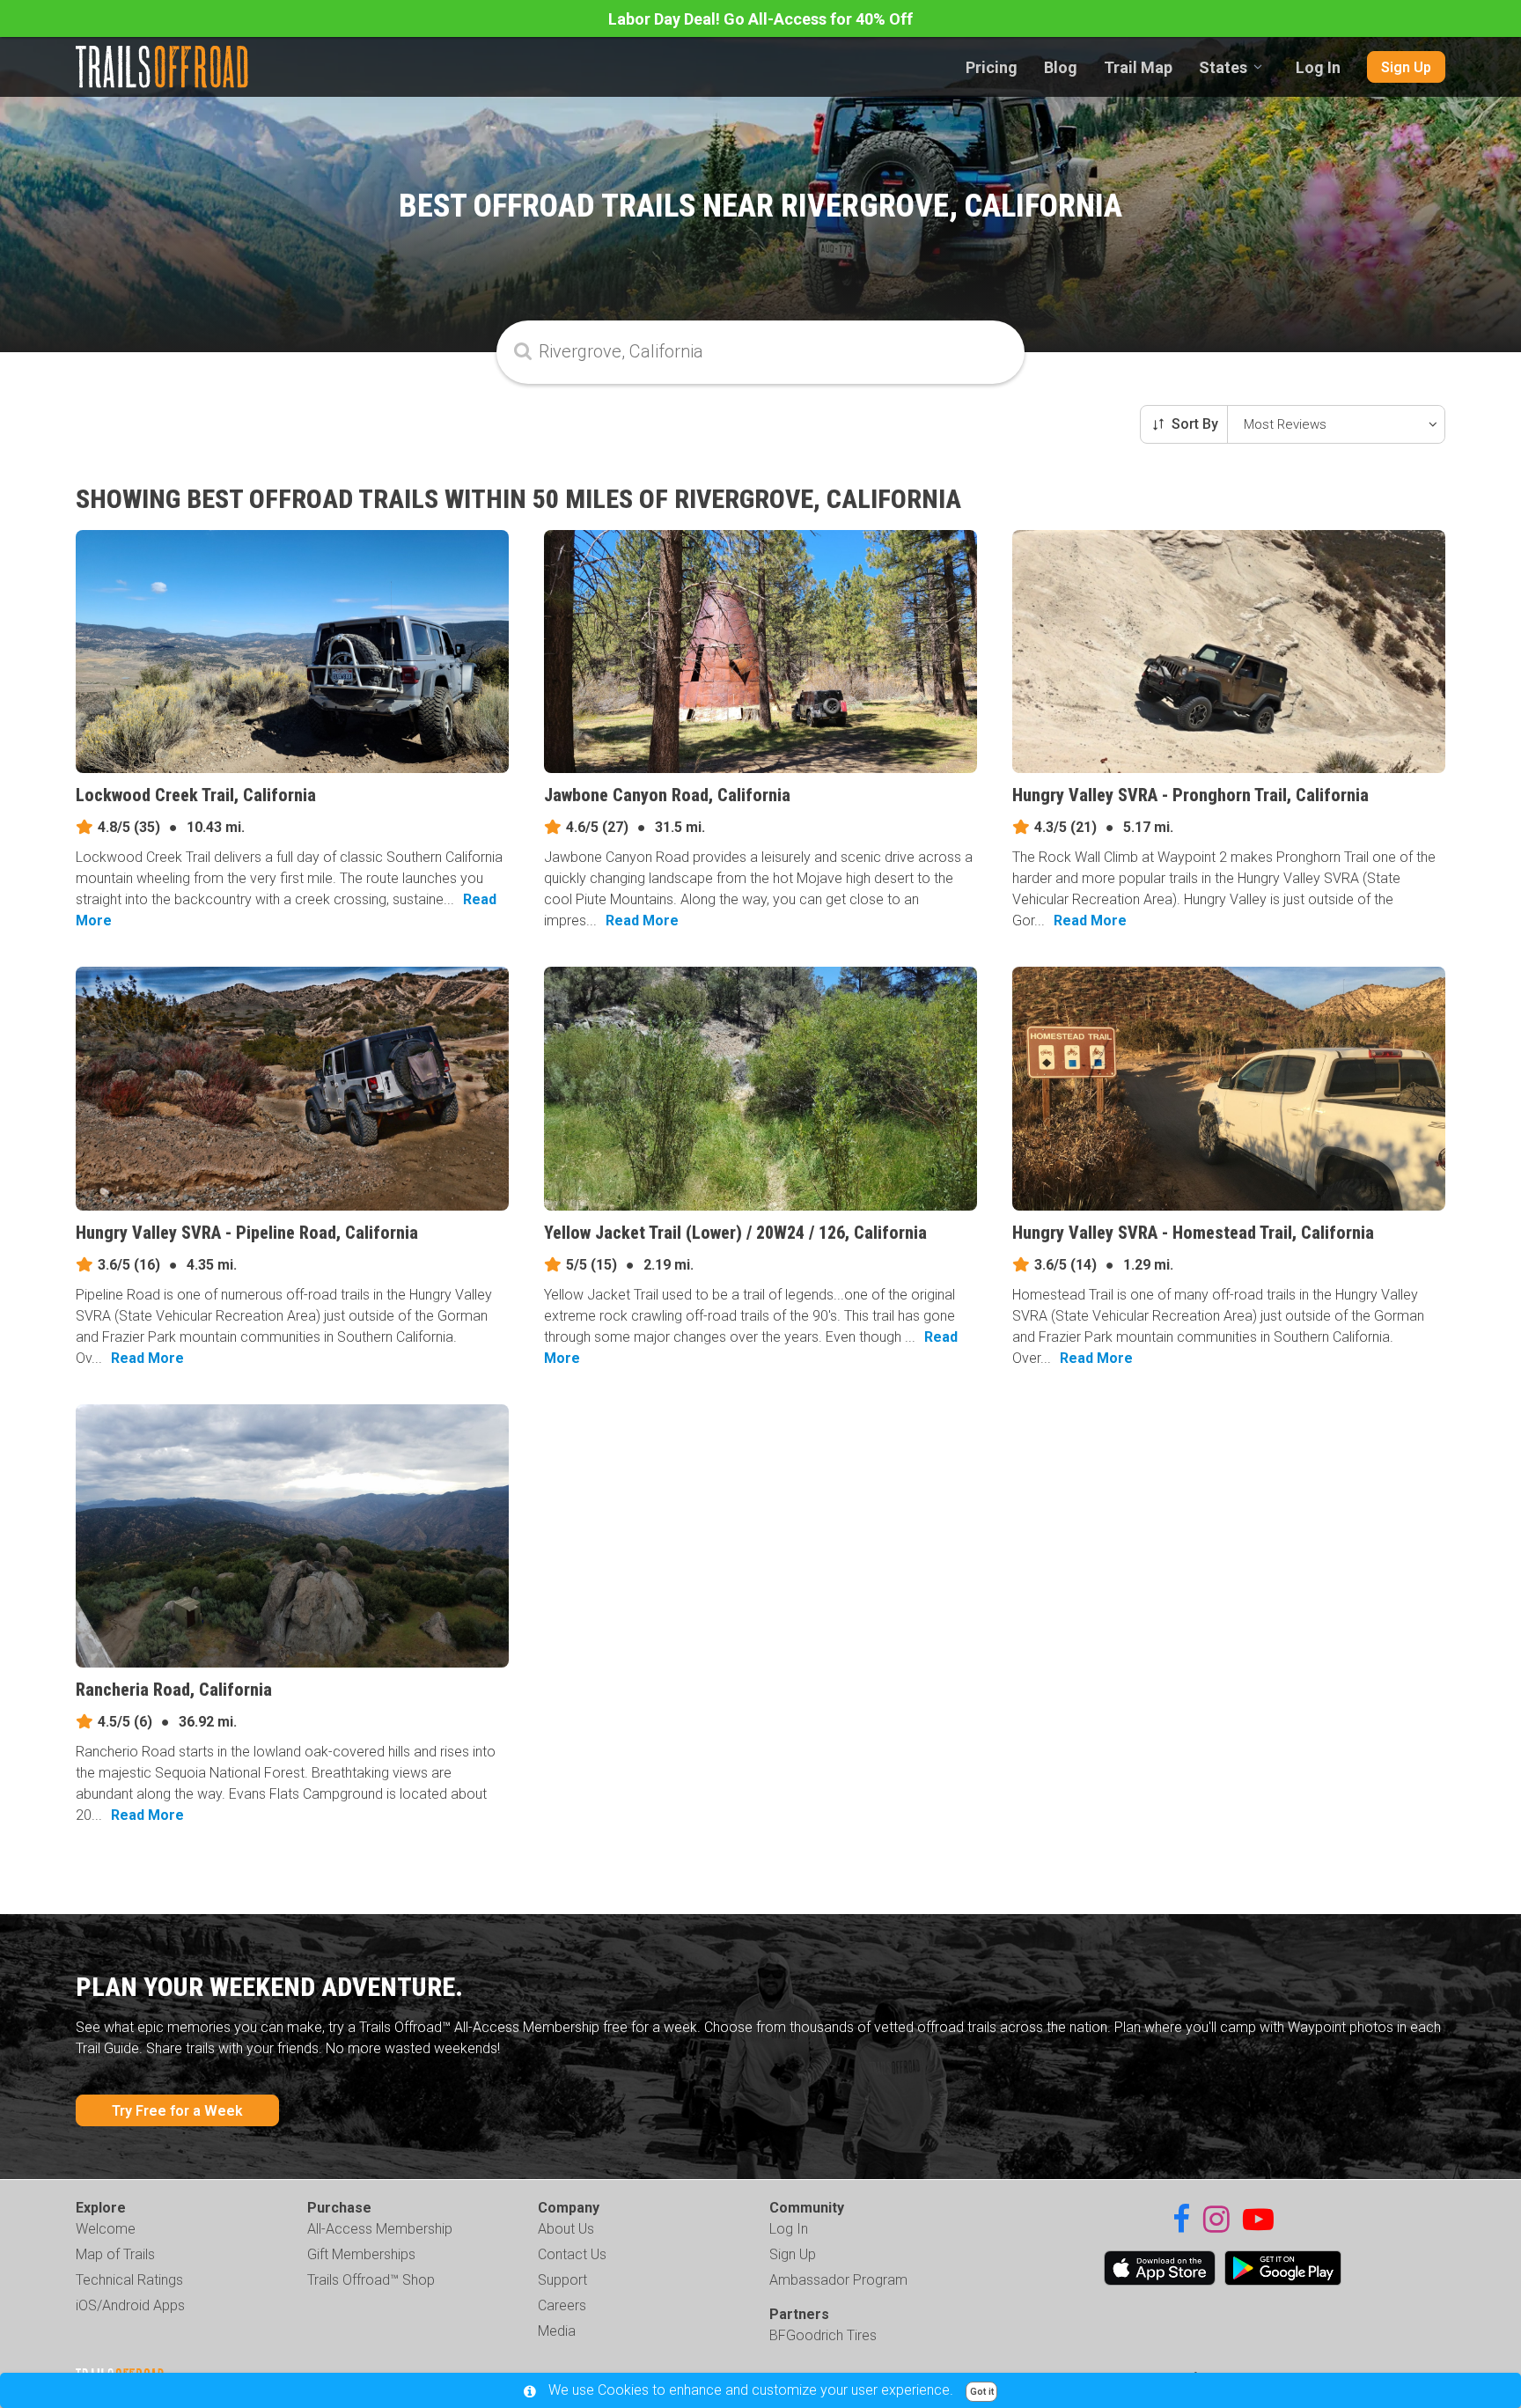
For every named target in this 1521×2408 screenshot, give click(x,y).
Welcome (106, 2229)
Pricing (992, 67)
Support (562, 2280)
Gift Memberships (361, 2254)
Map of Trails (115, 2254)
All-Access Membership (380, 2229)
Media (557, 2331)
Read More (642, 920)
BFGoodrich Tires (823, 2335)
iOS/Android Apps (130, 2305)
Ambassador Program (838, 2280)
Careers (562, 2305)
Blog (1061, 67)
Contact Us (572, 2254)
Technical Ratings (129, 2280)
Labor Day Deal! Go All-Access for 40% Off (760, 19)
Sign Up (1406, 67)
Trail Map (1138, 67)
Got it (982, 2392)
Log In (1318, 67)
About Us (566, 2229)
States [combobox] (1223, 67)
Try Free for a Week (177, 2111)
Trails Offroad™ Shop (371, 2280)
